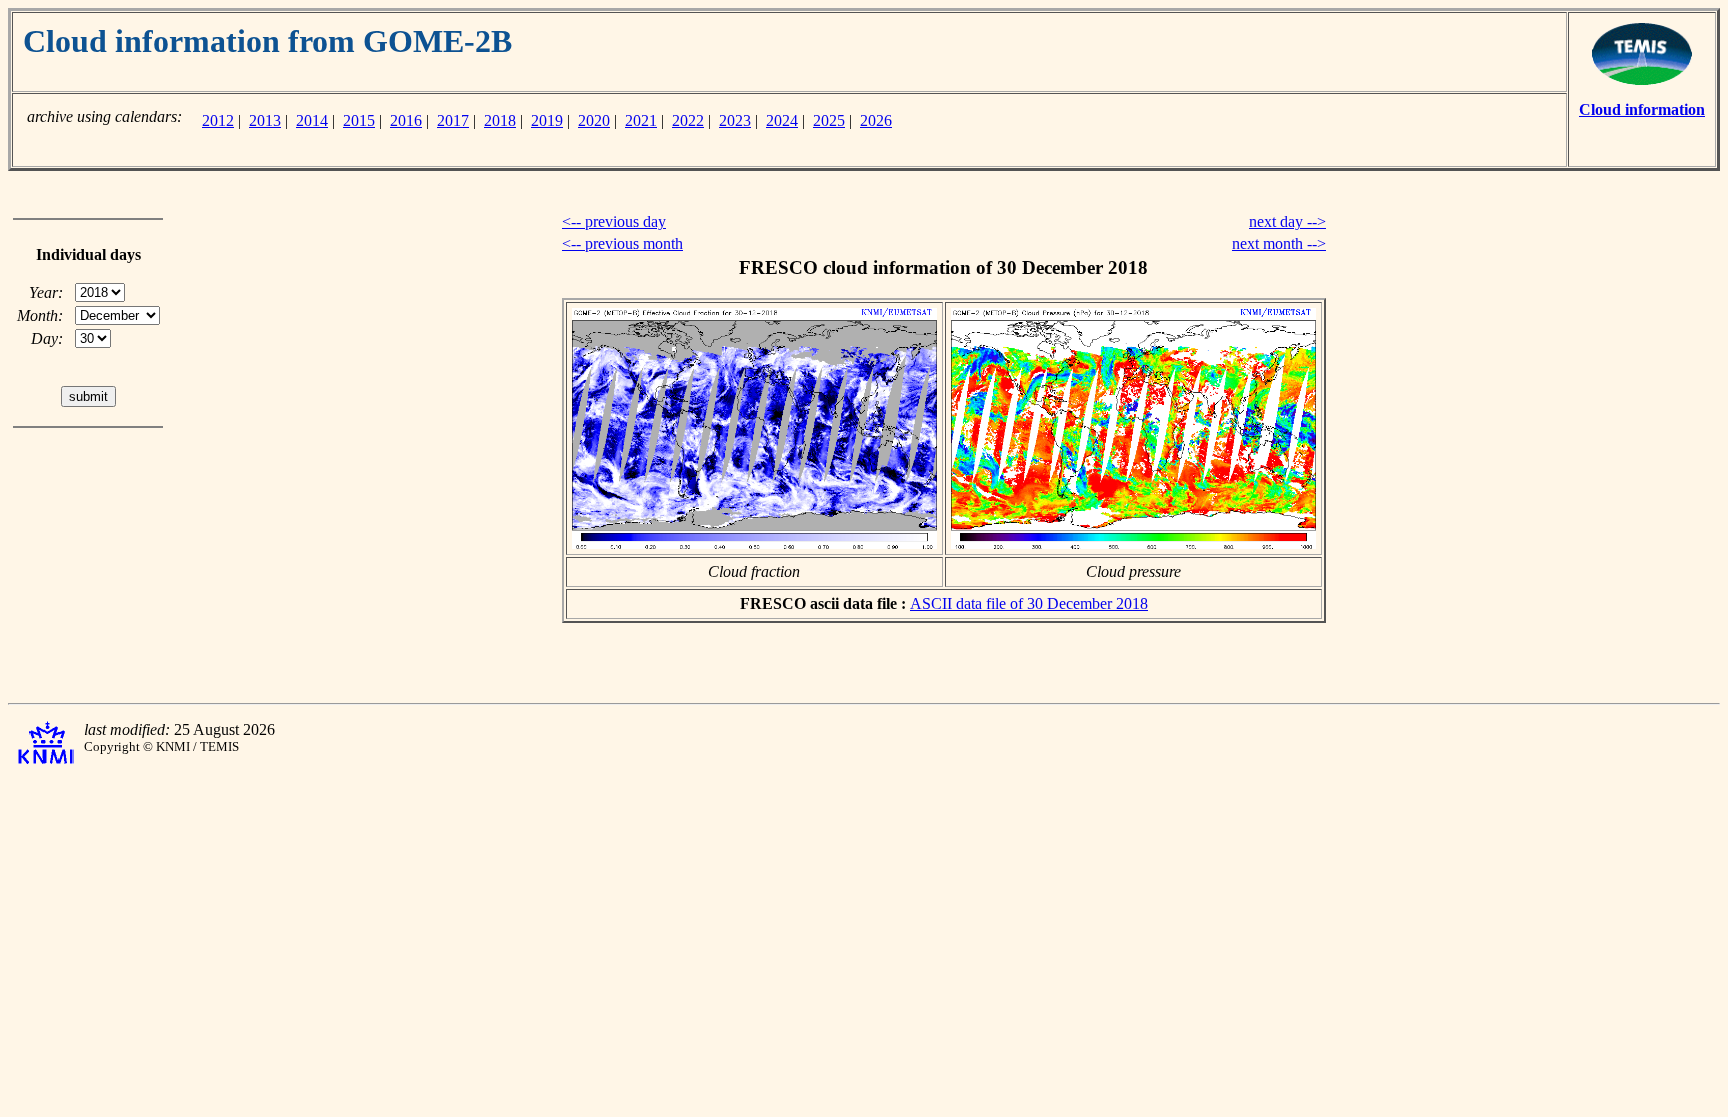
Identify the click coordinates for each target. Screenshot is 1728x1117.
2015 (359, 120)
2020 (594, 120)
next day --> (1287, 221)
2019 (547, 120)
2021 (641, 120)
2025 (829, 120)
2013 (265, 120)
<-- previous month (622, 243)
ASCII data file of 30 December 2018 (1029, 603)
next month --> (1279, 243)
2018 (500, 120)
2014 (312, 120)
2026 (876, 120)
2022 (688, 120)
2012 (218, 120)
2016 (406, 120)
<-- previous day (614, 221)
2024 (782, 120)
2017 (453, 120)
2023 (735, 120)
